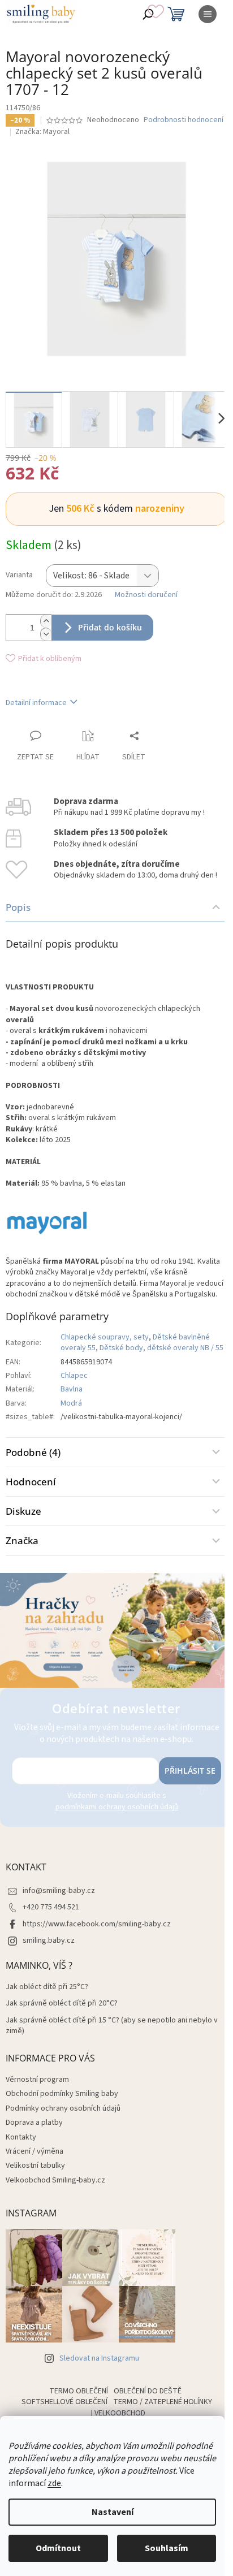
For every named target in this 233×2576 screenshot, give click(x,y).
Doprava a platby (34, 2123)
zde (54, 2483)
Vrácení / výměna (34, 2151)
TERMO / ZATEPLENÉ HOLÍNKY (163, 2402)
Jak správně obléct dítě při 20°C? (62, 2004)
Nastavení (113, 2512)
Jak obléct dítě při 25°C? (47, 1987)
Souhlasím (167, 2548)
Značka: (42, 132)
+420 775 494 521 (51, 1907)
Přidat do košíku (110, 627)
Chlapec (74, 1376)
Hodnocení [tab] (31, 1482)
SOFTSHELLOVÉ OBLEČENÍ (64, 2402)
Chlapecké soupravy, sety (105, 1337)
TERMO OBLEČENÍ (79, 2391)
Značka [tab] (22, 1540)
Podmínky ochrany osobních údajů (63, 2108)
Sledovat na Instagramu (99, 2358)
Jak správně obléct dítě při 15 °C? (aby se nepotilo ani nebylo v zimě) (112, 2026)
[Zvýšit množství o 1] (46, 621)
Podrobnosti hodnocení (184, 120)
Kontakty (21, 2137)
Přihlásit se (190, 1771)
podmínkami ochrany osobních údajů (117, 1807)
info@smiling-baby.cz (59, 1891)
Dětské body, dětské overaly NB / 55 (161, 1348)
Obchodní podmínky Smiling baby (62, 2094)
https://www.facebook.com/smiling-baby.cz (97, 1924)
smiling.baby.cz (49, 1940)
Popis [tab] (18, 907)
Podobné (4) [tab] (33, 1452)
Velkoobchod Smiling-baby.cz (55, 2180)
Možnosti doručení (146, 595)
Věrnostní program (37, 2080)
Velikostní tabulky (35, 2166)
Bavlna (72, 1389)
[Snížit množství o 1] (46, 634)
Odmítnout (58, 2548)
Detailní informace (36, 703)
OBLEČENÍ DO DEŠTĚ (148, 2391)
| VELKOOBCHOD (118, 2413)
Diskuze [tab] (23, 1511)
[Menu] (208, 14)
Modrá (71, 1403)
